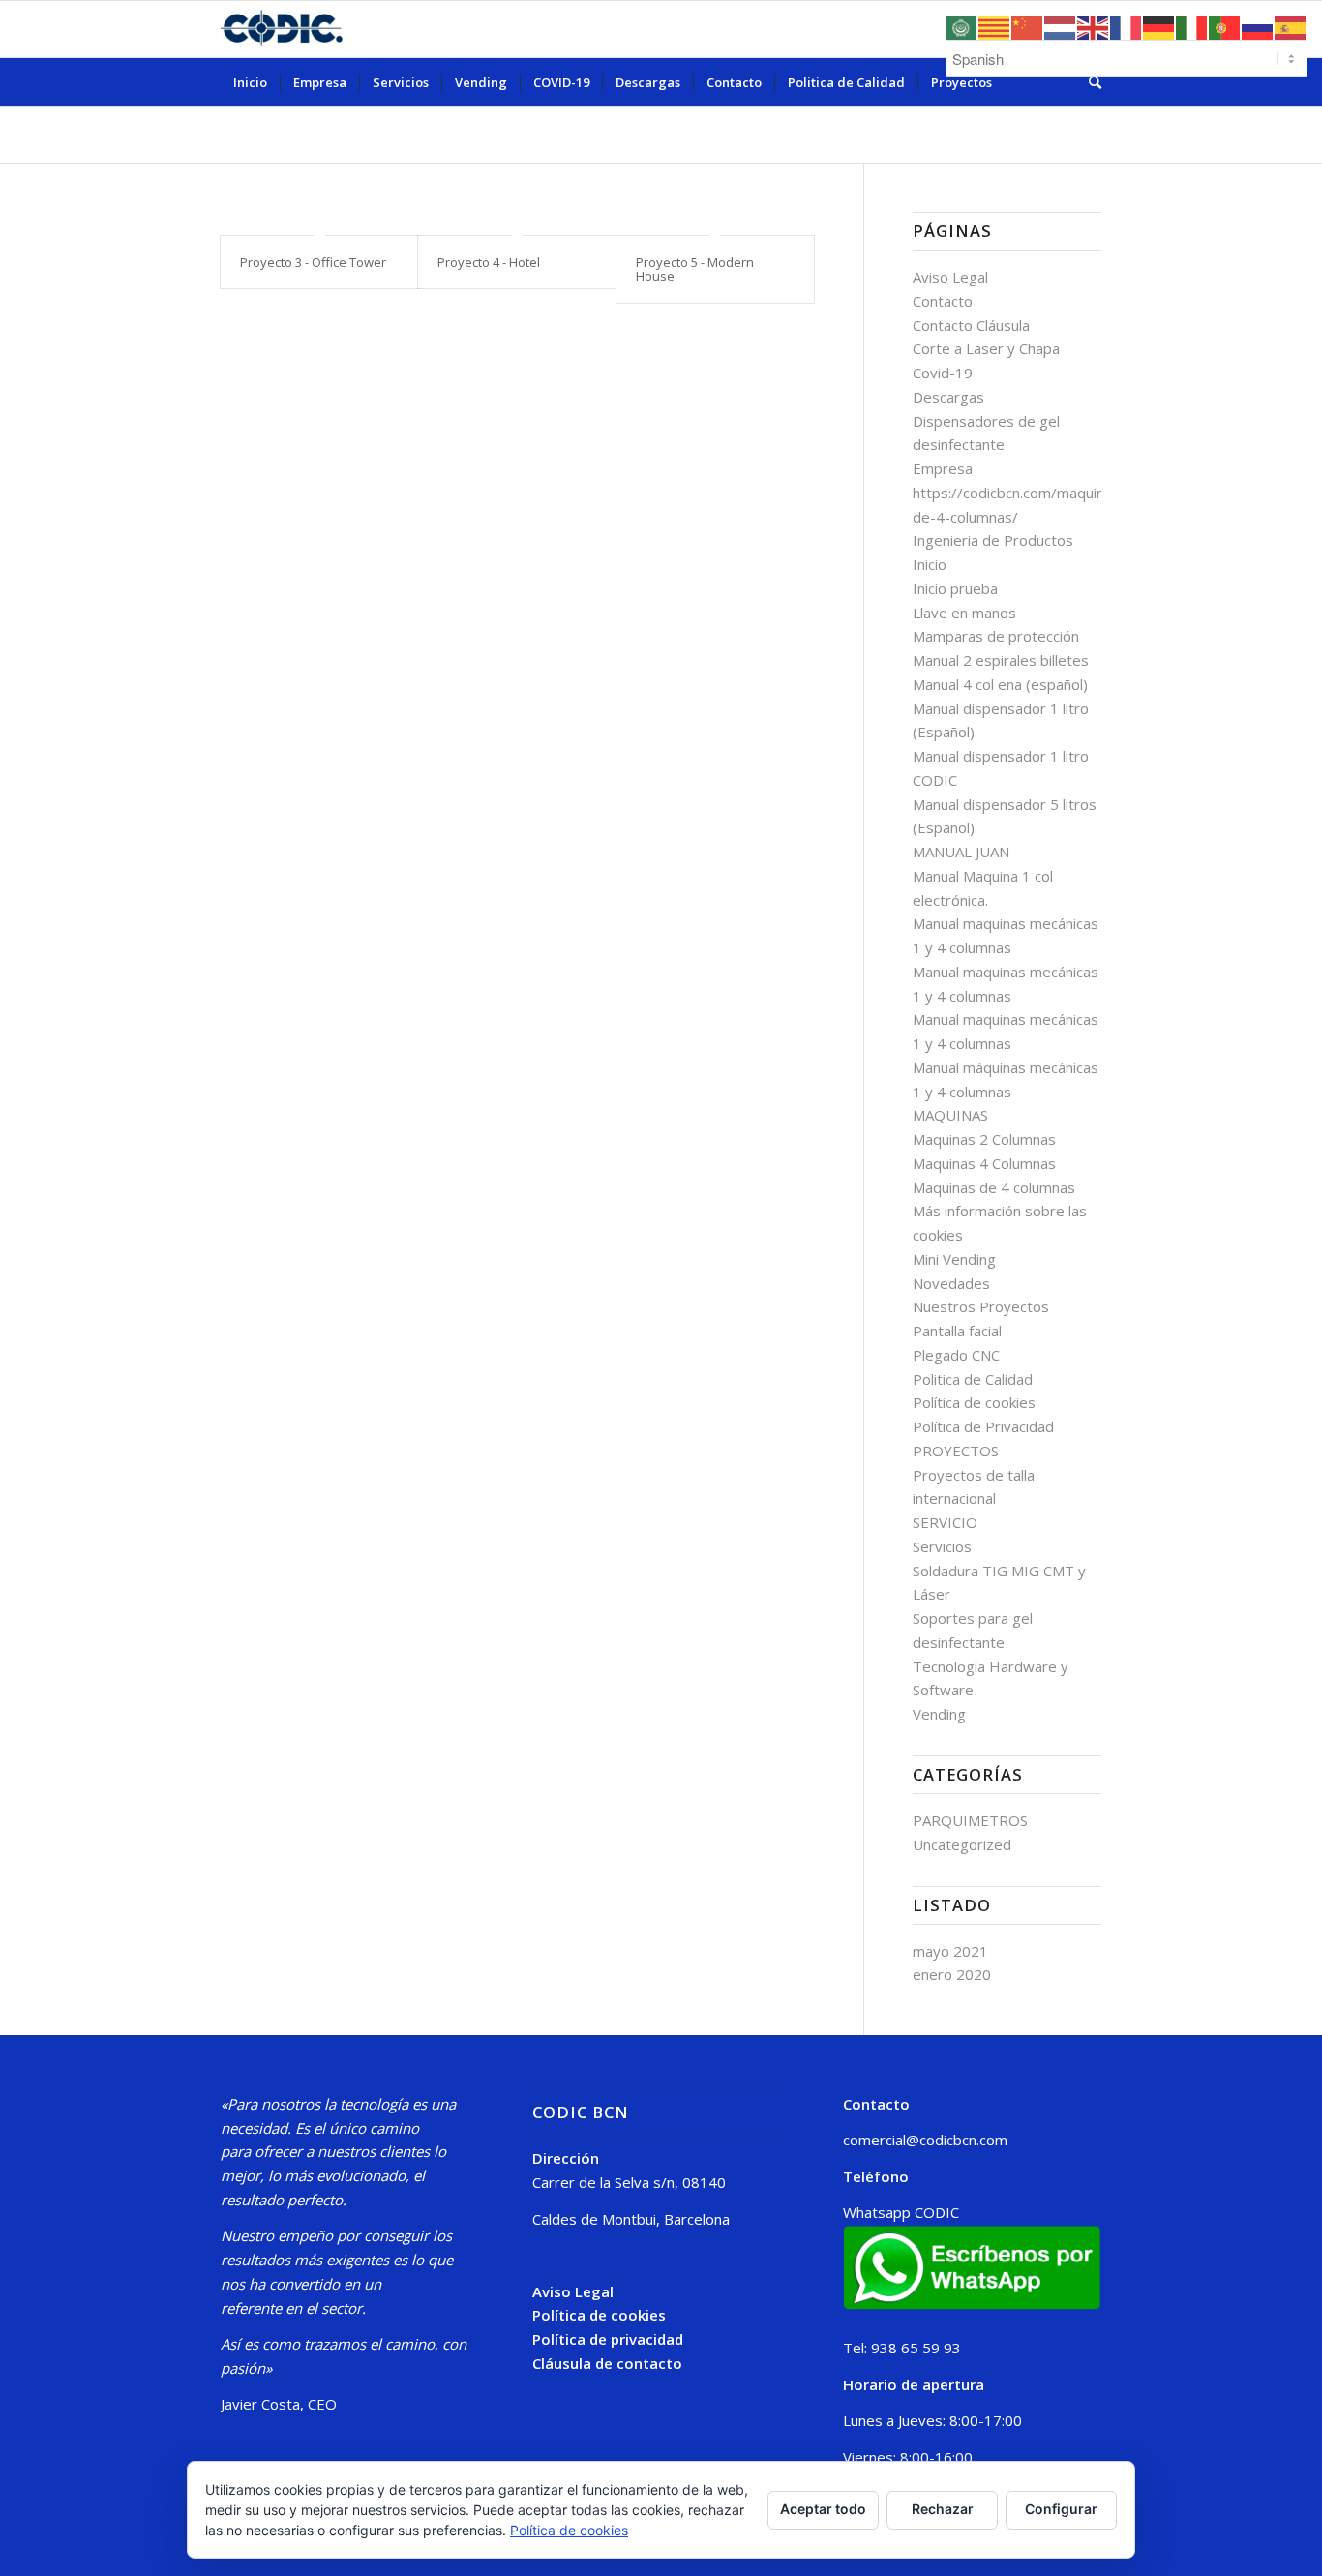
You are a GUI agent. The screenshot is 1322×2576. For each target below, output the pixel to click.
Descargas (948, 397)
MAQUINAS (950, 1115)
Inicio (930, 564)
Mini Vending (954, 1259)
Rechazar (943, 2509)
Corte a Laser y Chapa (986, 348)
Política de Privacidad (983, 1426)
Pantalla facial (957, 1331)
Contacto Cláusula (971, 325)
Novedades (951, 1283)
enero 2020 (952, 1974)
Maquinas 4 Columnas (984, 1163)
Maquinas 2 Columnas (984, 1139)
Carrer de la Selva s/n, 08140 (629, 2182)
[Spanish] (1291, 26)
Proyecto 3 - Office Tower (313, 262)
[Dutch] (1061, 26)
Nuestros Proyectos (981, 1306)
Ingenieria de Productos (993, 540)
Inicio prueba (955, 588)
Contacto (943, 301)
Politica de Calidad (973, 1379)
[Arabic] (962, 26)
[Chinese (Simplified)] (1028, 26)
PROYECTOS (956, 1451)
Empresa (943, 468)
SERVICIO (945, 1522)
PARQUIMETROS (970, 1820)
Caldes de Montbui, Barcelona (631, 2219)
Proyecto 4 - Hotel (489, 262)
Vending (939, 1714)
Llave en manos (964, 613)
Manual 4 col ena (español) (1000, 684)
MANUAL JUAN (963, 852)
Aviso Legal (950, 277)
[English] (1094, 26)
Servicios (942, 1546)
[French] (1127, 26)
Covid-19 (943, 373)
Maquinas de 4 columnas (994, 1187)
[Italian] (1192, 26)
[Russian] (1258, 26)
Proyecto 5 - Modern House (695, 269)
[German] (1159, 26)
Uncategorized (962, 1844)
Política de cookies (974, 1402)
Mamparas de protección (996, 636)
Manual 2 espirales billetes (1001, 660)
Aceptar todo (823, 2509)
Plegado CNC (956, 1355)
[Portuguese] (1225, 26)
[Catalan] (995, 26)
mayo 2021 (950, 1951)
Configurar (1061, 2509)
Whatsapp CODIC (901, 2212)
